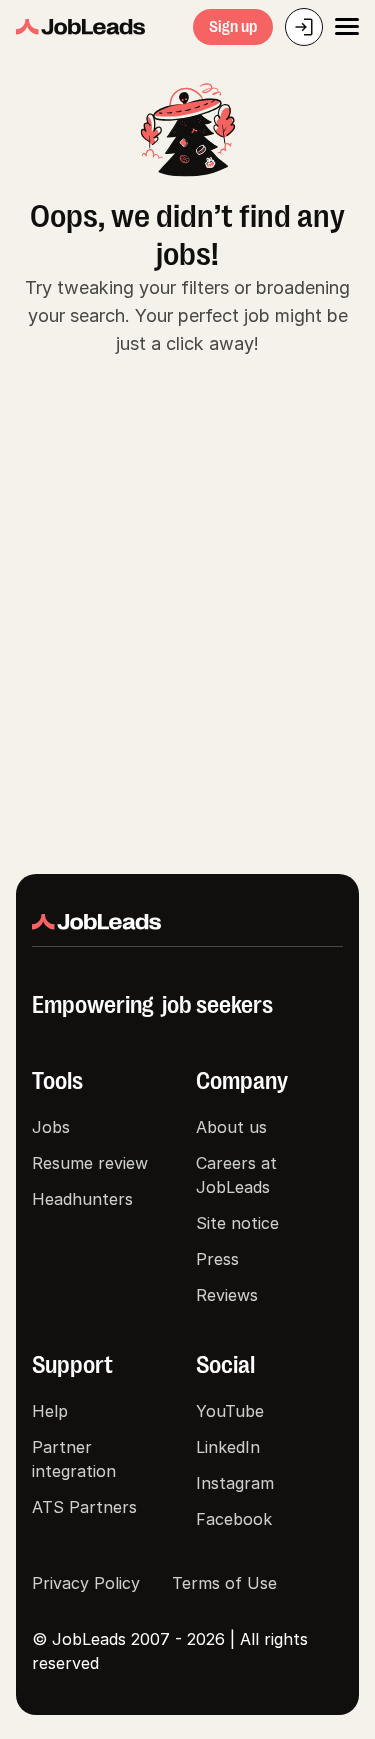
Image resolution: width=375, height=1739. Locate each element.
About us (231, 1127)
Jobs (51, 1127)
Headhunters (82, 1199)
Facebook (234, 1519)
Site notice (237, 1223)
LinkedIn (228, 1447)
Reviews (227, 1295)
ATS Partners (84, 1507)
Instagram (235, 1483)
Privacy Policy (86, 1583)
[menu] (347, 27)
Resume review (90, 1163)
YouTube (230, 1411)
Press (217, 1259)
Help (50, 1411)
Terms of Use (224, 1583)
